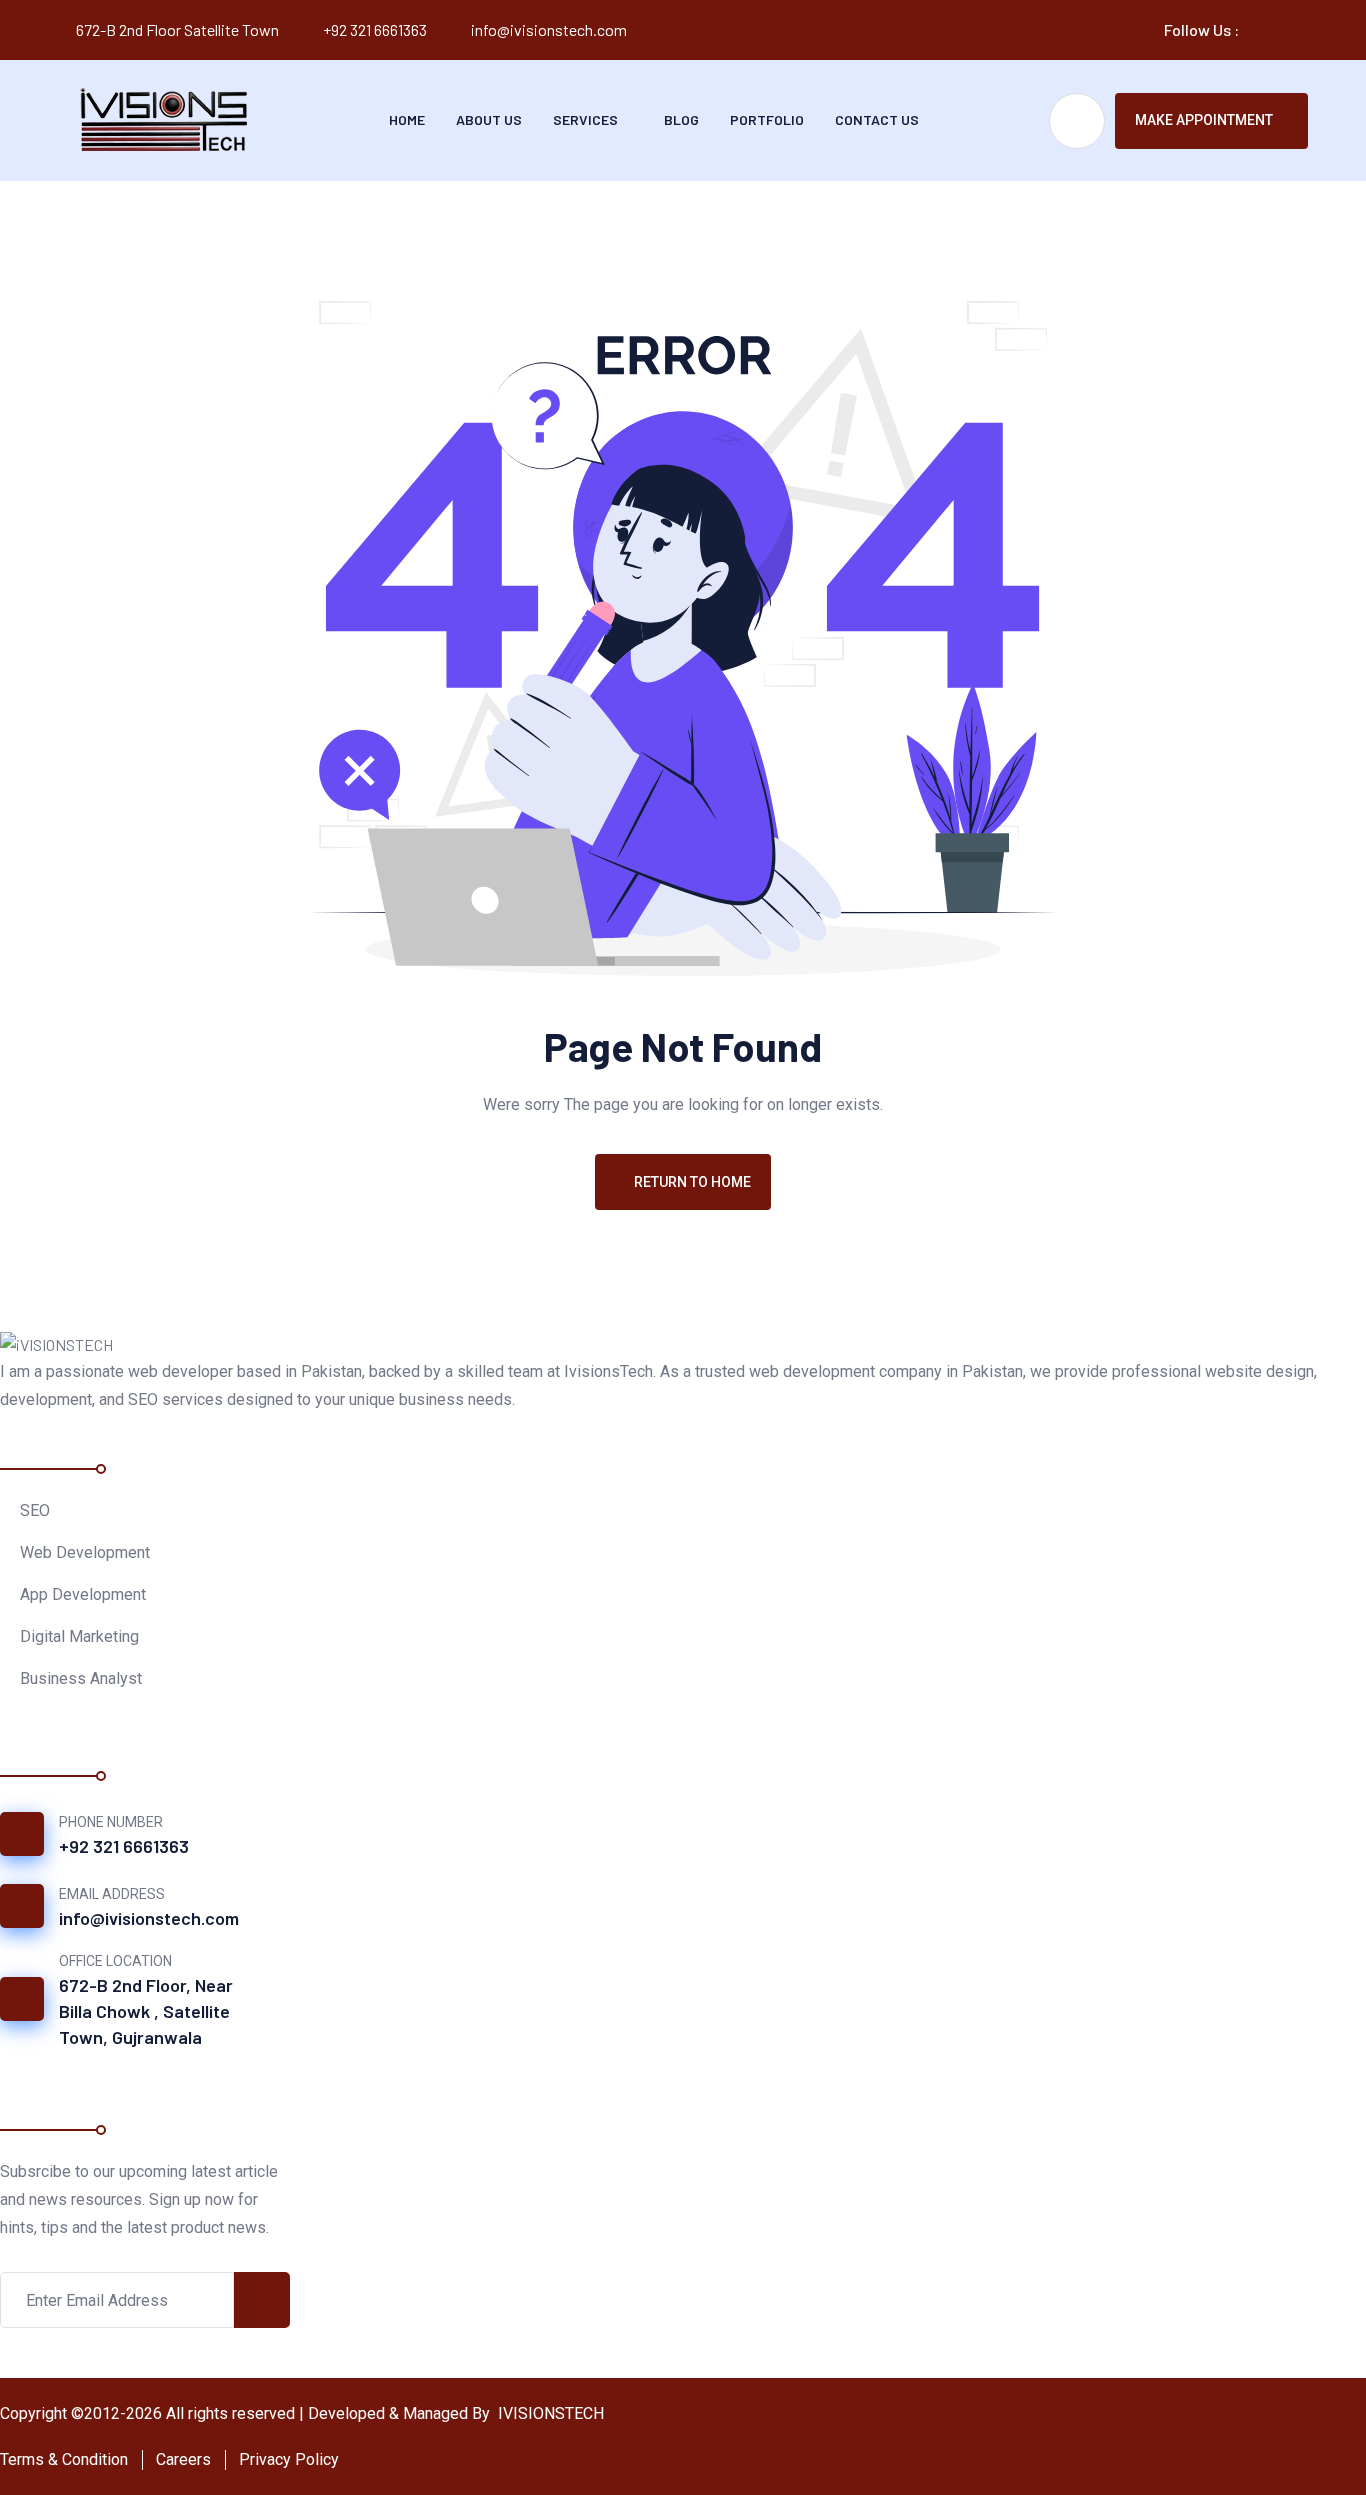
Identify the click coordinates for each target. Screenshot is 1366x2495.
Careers (183, 2459)
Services (585, 119)
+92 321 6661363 (375, 29)
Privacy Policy (289, 2459)
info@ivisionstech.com (549, 29)
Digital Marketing (79, 1636)
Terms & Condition (64, 2459)
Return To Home (692, 1182)
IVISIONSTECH (549, 2413)
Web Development (85, 1552)
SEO (35, 1510)
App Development (83, 1594)
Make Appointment (1204, 120)
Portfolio (767, 119)
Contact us (877, 119)
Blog (681, 119)
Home (407, 119)
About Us (489, 119)
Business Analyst (81, 1678)
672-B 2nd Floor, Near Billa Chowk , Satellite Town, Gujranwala (146, 2011)
